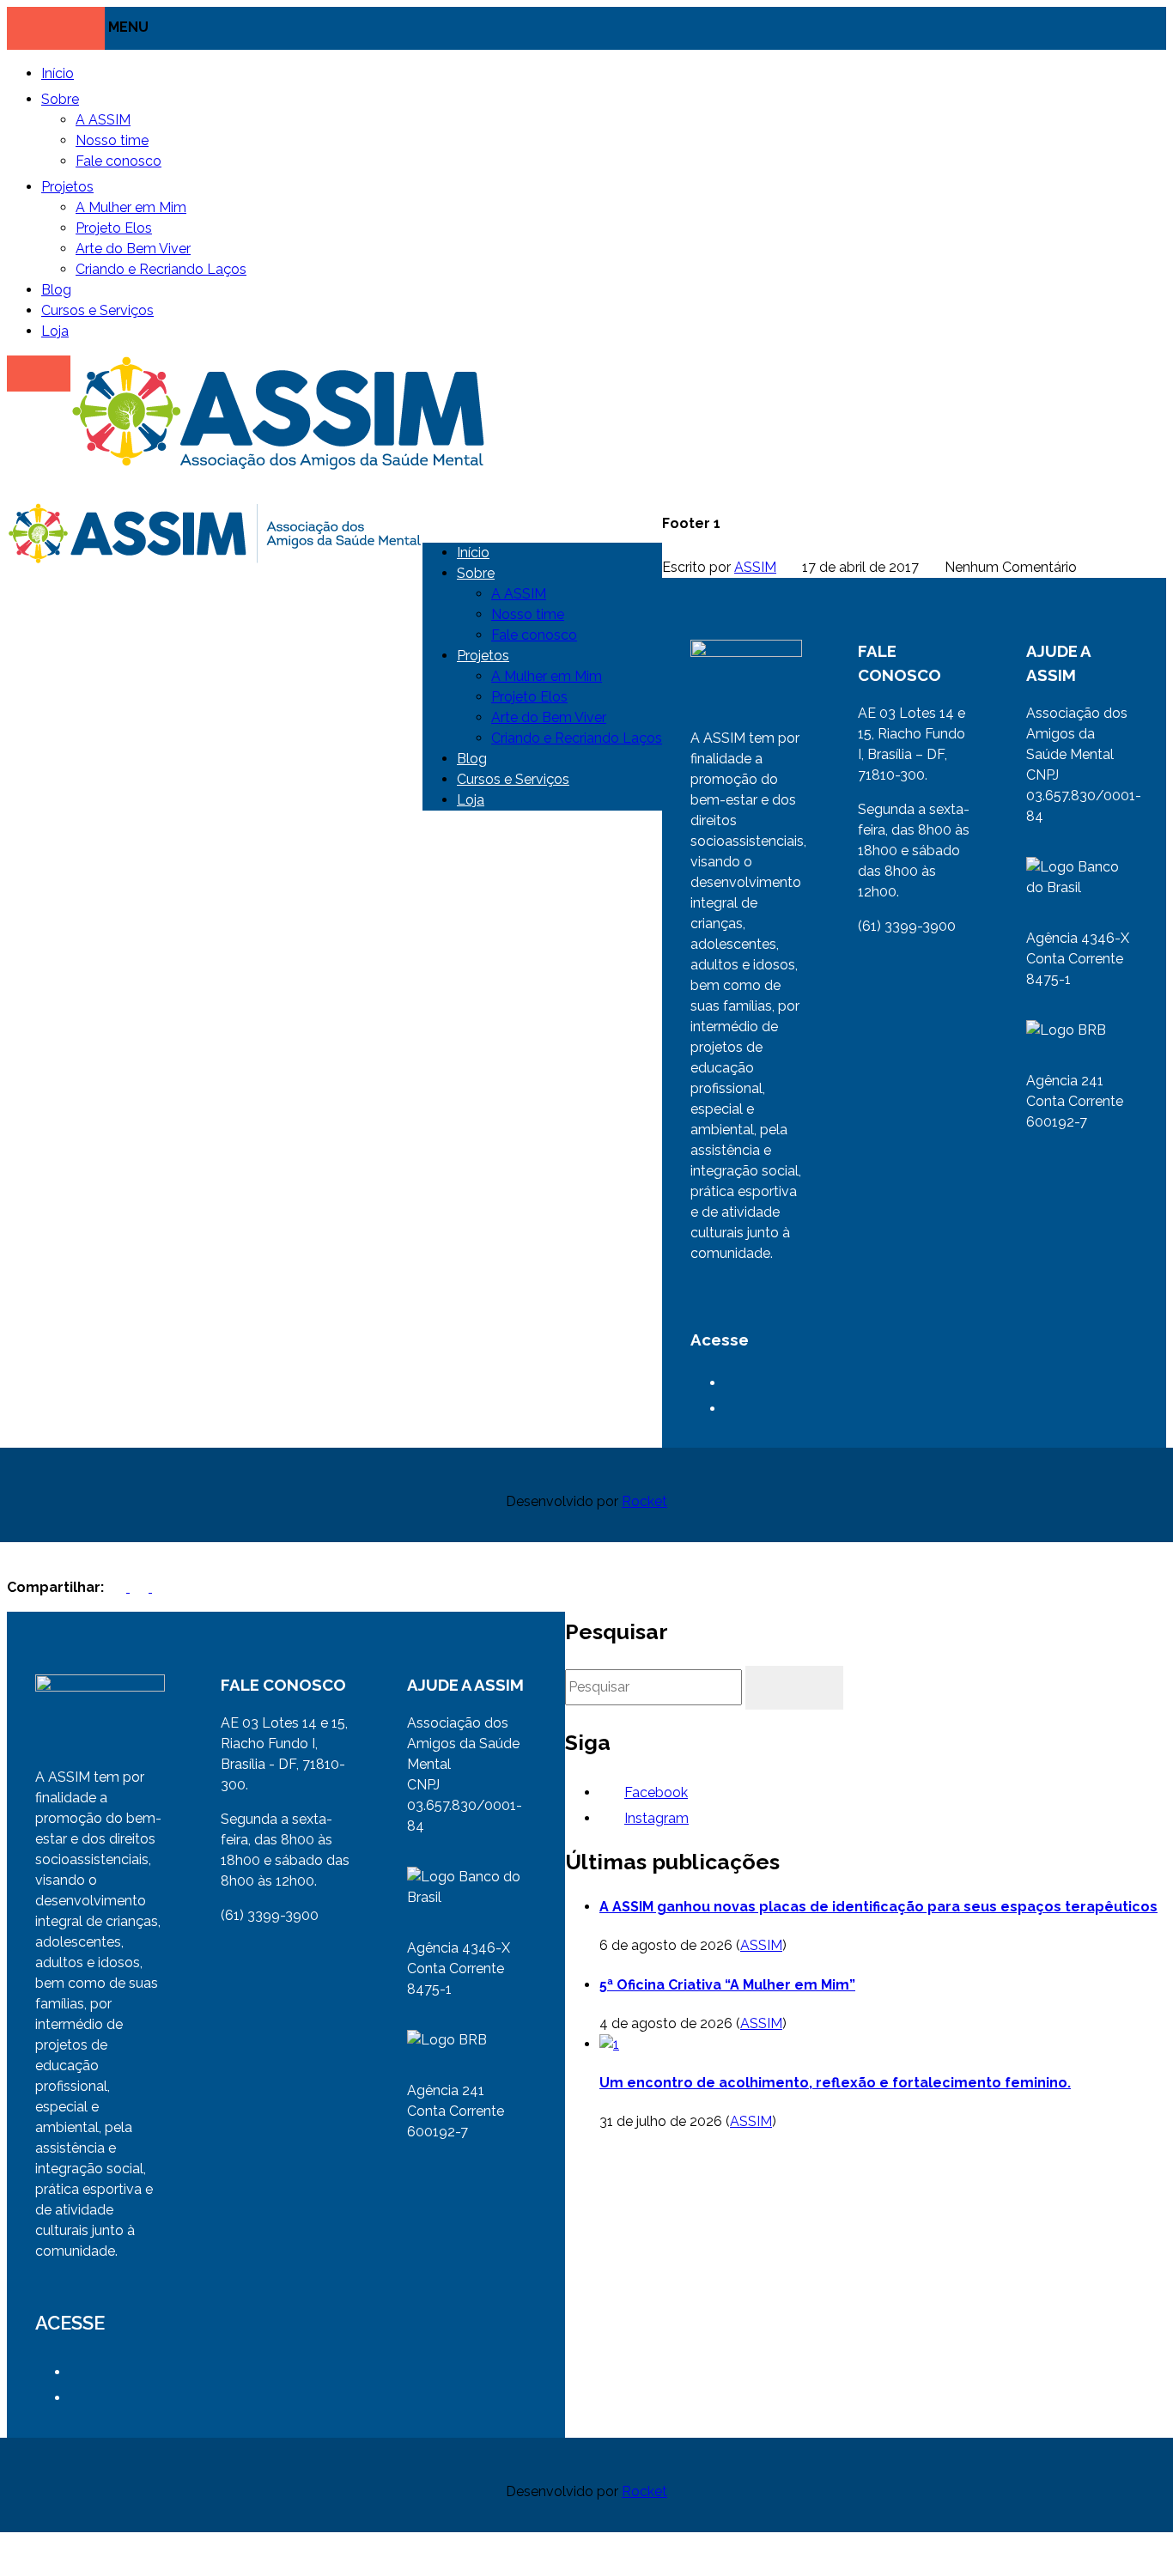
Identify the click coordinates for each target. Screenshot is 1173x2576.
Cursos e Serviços (97, 310)
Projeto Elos (114, 228)
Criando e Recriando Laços (161, 269)
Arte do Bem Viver (133, 249)
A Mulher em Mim (131, 207)
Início (58, 73)
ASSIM (755, 567)
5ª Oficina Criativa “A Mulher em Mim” (727, 1985)
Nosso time (112, 140)
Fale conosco (119, 161)
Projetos (67, 187)
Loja (55, 331)
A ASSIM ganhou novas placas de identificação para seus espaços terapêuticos (878, 1907)
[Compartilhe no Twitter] (141, 1587)
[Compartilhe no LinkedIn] (161, 1587)
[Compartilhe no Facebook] (119, 1587)
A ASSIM (103, 120)
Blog (56, 290)
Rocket (644, 1501)
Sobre (60, 99)
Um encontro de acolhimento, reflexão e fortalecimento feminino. (835, 2083)
